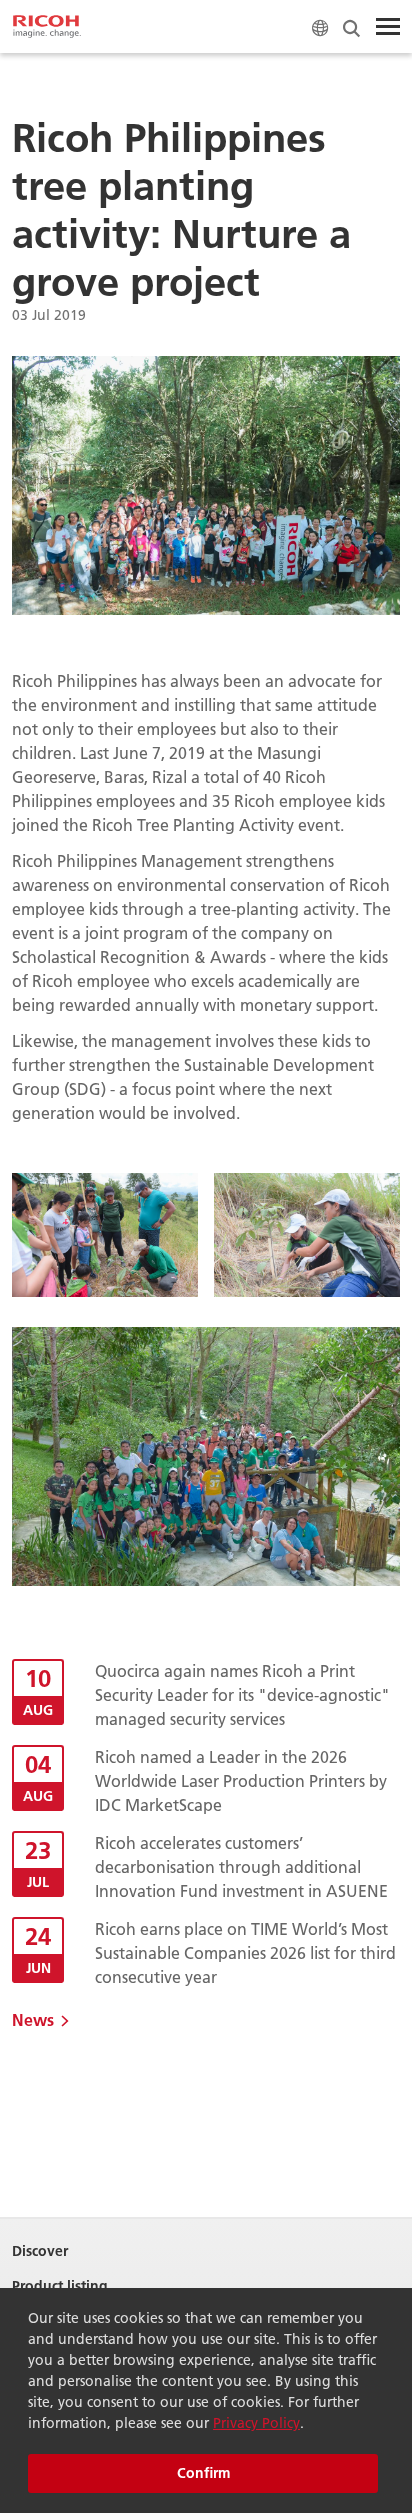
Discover (40, 2251)
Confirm (203, 2473)
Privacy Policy (256, 2423)
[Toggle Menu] (388, 27)
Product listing (60, 2286)
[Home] (47, 27)
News (33, 2019)
